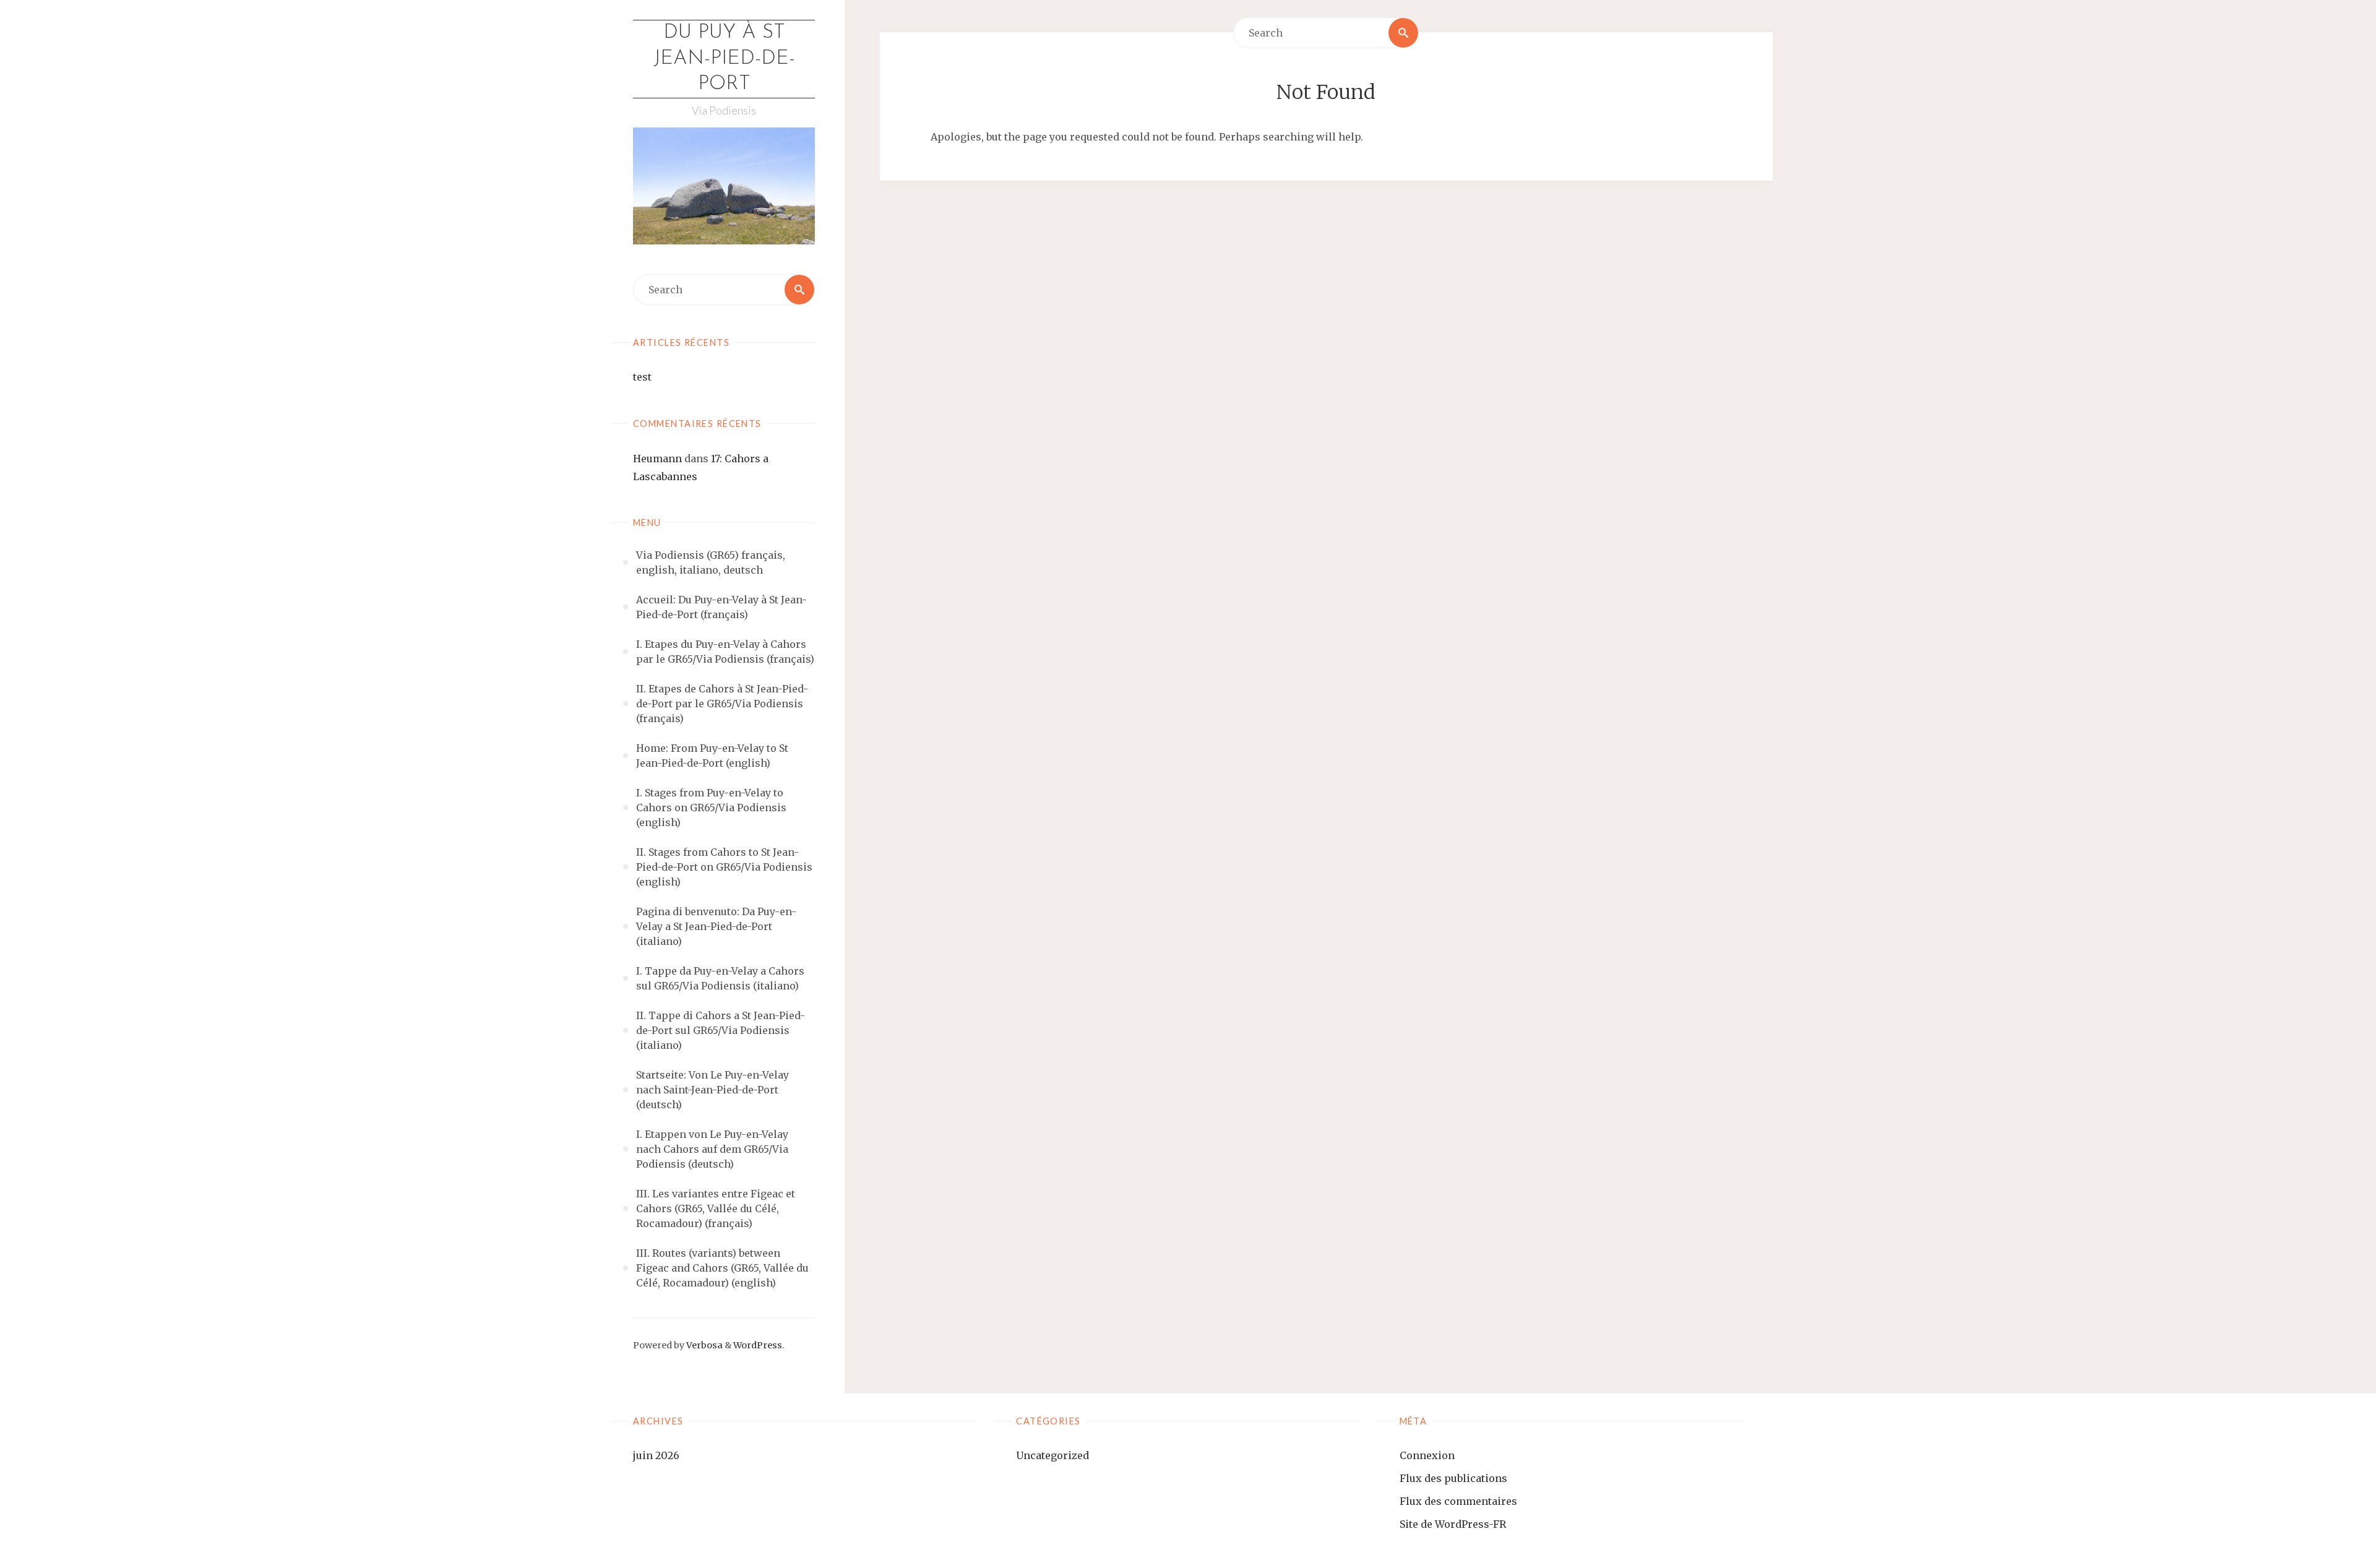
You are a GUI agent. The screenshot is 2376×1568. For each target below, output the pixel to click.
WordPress (758, 1345)
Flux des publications (1453, 1478)
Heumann (657, 459)
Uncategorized (1052, 1455)
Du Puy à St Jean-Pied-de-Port (724, 58)
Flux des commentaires (1458, 1501)
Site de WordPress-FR (1453, 1524)
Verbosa (704, 1345)
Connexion (1427, 1455)
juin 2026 (656, 1455)
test (642, 377)
